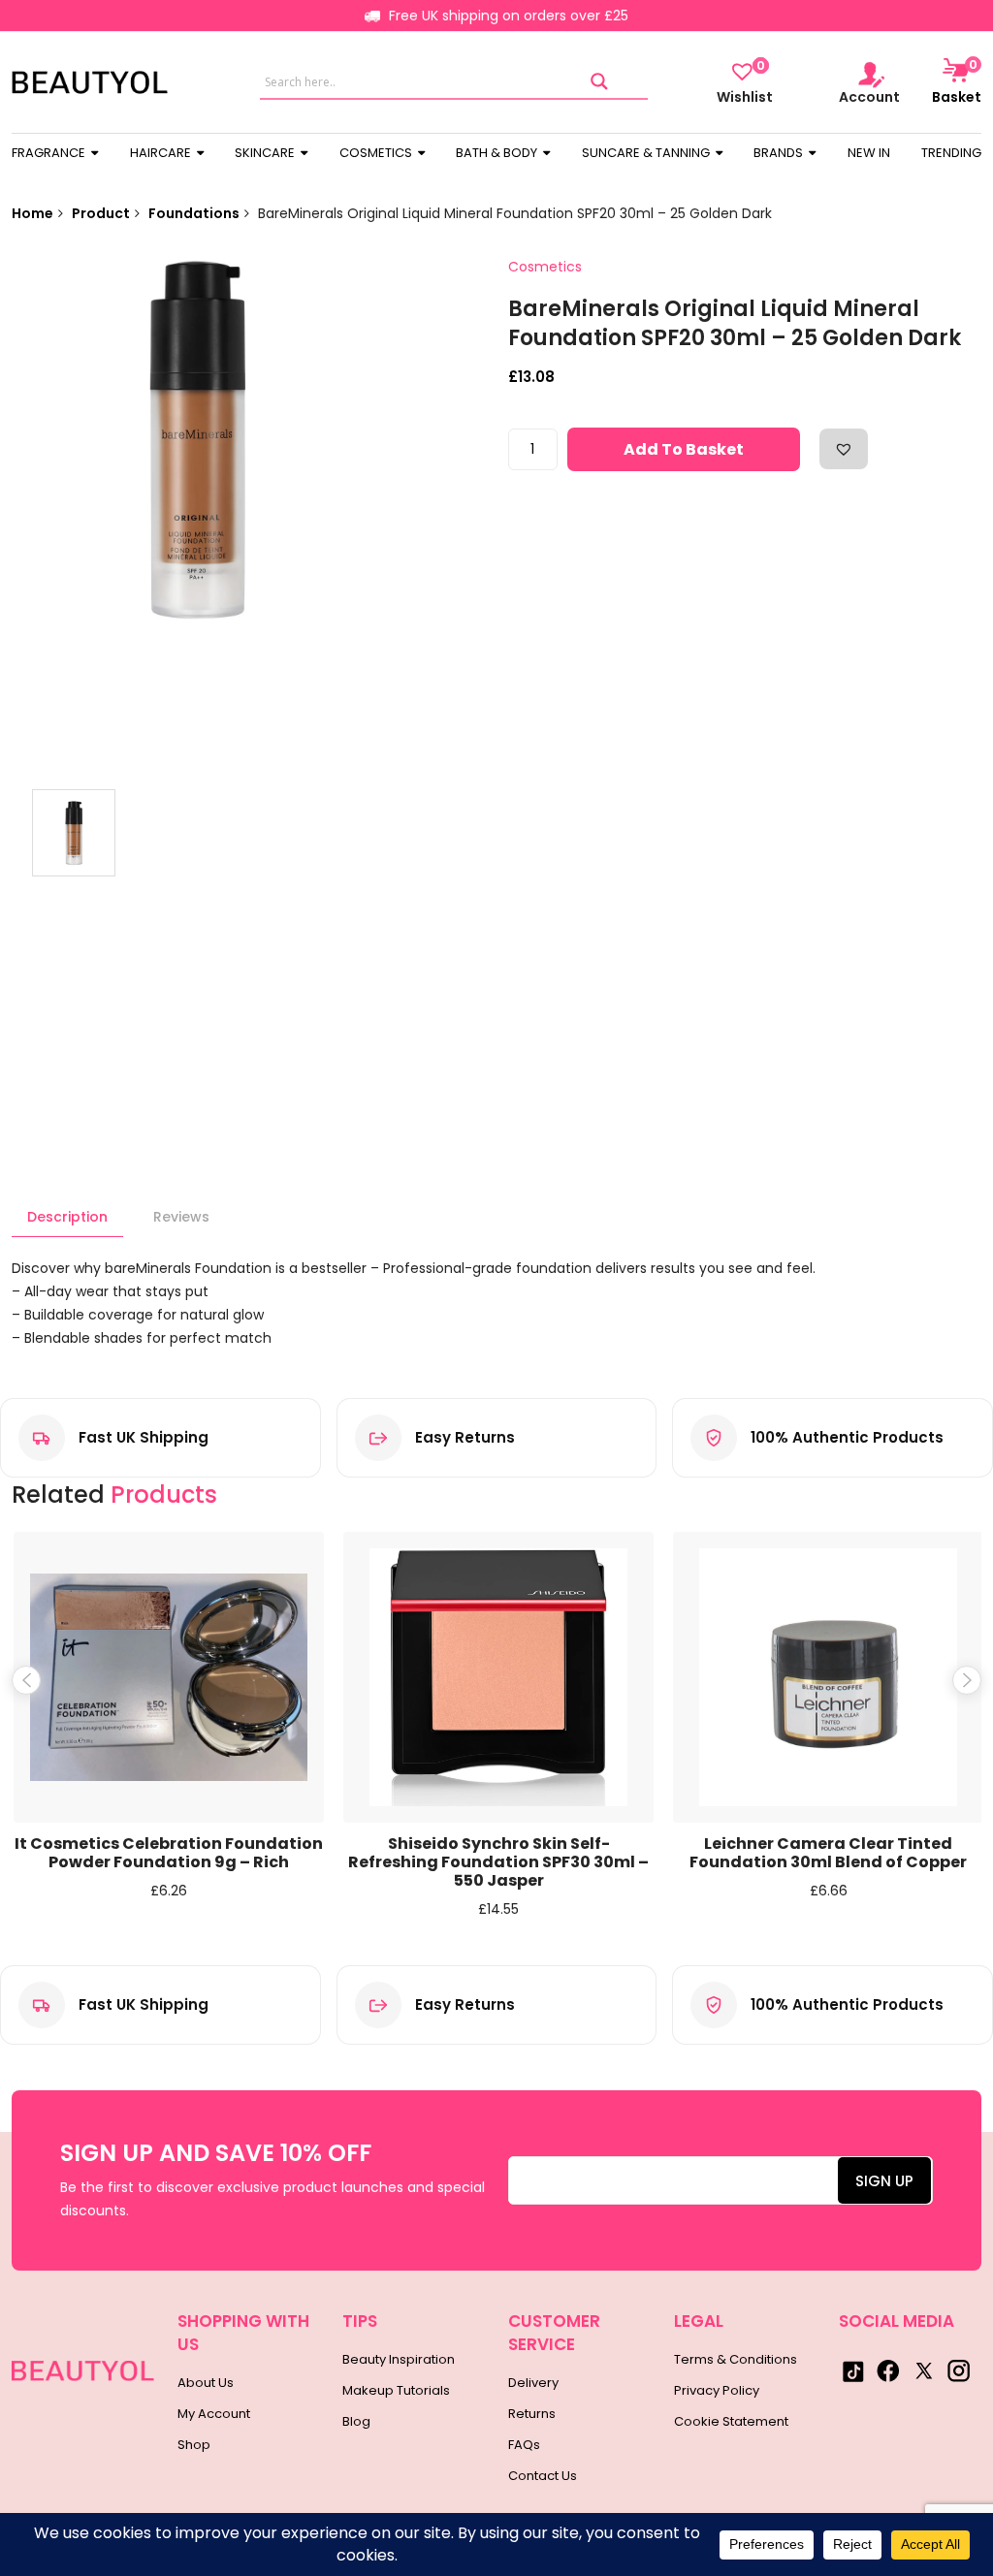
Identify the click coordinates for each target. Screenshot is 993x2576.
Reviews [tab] (181, 1217)
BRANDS (780, 153)
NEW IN (869, 153)
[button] (844, 449)
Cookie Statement (731, 2421)
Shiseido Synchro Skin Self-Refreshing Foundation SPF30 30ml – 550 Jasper (498, 1862)
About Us (206, 2383)
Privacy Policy (717, 2390)
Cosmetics (545, 267)
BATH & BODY (498, 153)
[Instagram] (958, 2370)
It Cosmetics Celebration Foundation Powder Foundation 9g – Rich (169, 1853)
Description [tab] (67, 1217)
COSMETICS (377, 153)
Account (869, 96)
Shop (194, 2445)
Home (32, 213)
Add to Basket (684, 449)
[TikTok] (853, 2370)
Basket (957, 81)
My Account (214, 2414)
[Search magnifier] (599, 82)
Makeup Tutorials (396, 2390)
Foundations (194, 213)
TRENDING (951, 153)
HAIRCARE (162, 153)
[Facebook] (888, 2370)
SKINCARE (266, 153)
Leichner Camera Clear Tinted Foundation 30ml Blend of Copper (828, 1853)
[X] (923, 2370)
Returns (532, 2414)
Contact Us (543, 2476)
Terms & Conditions (736, 2359)
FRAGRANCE (50, 153)
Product (101, 213)
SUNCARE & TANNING (647, 153)
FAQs (524, 2445)
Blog (356, 2421)
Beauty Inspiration (399, 2359)
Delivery (533, 2383)
